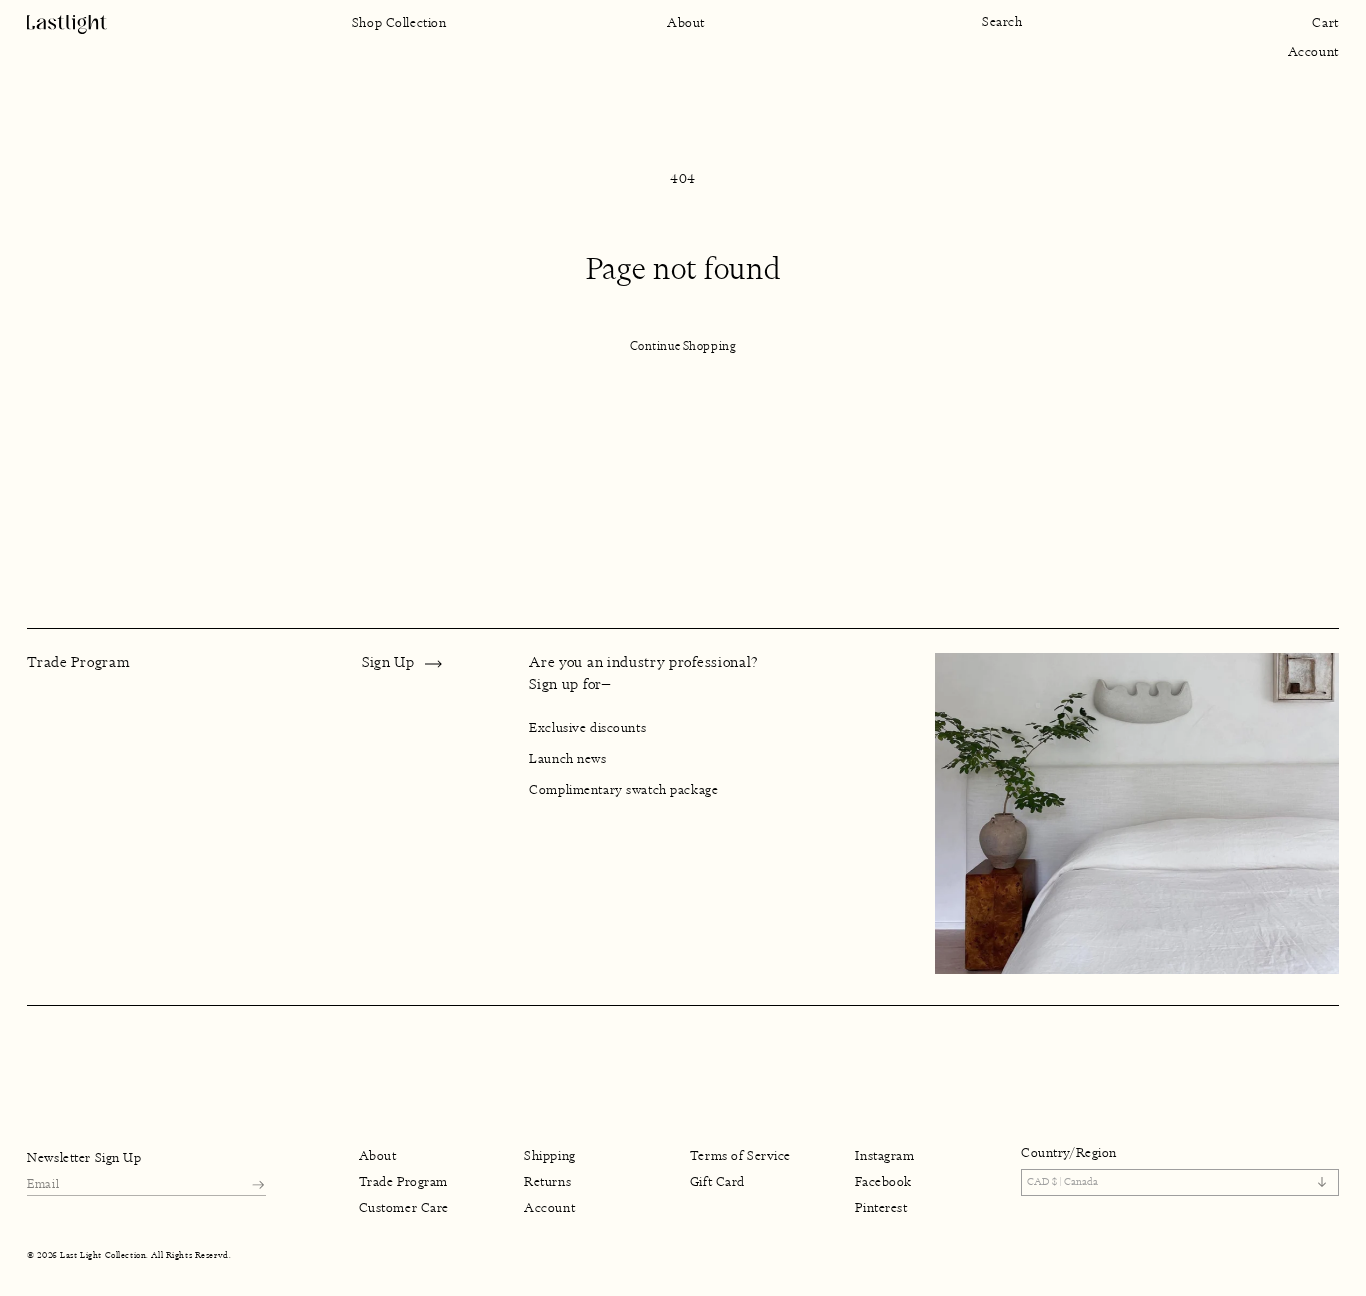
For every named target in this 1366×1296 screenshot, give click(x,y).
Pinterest (881, 1209)
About (378, 1156)
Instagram (884, 1156)
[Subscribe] (258, 1184)
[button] (1011, 22)
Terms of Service (740, 1156)
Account (1313, 52)
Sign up (388, 662)
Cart (1325, 23)
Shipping (550, 1156)
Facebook (883, 1182)
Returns (547, 1182)
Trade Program (403, 1182)
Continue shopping (683, 346)
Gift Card (717, 1182)
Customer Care (404, 1209)
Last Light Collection (103, 1255)
